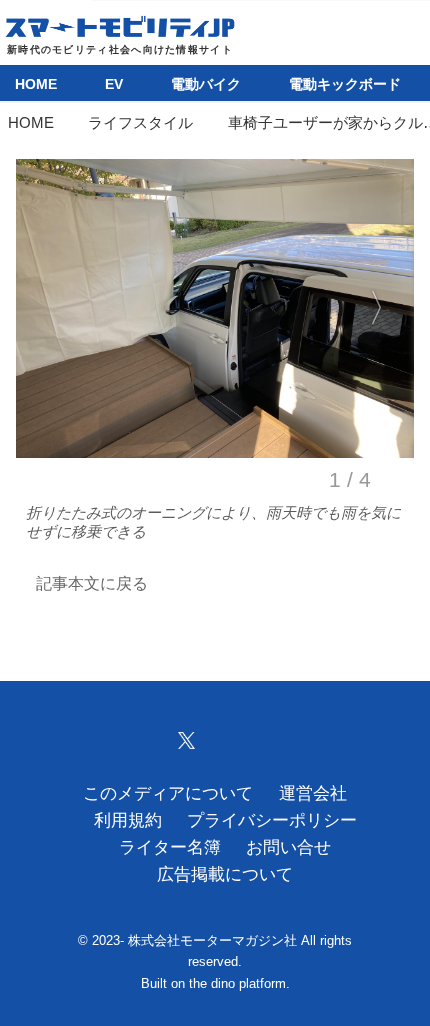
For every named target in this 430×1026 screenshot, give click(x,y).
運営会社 (313, 793)
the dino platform (237, 983)
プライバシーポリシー (272, 820)
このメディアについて (168, 793)
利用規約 (128, 820)
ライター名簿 (170, 847)
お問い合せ (288, 847)
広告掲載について (225, 874)
